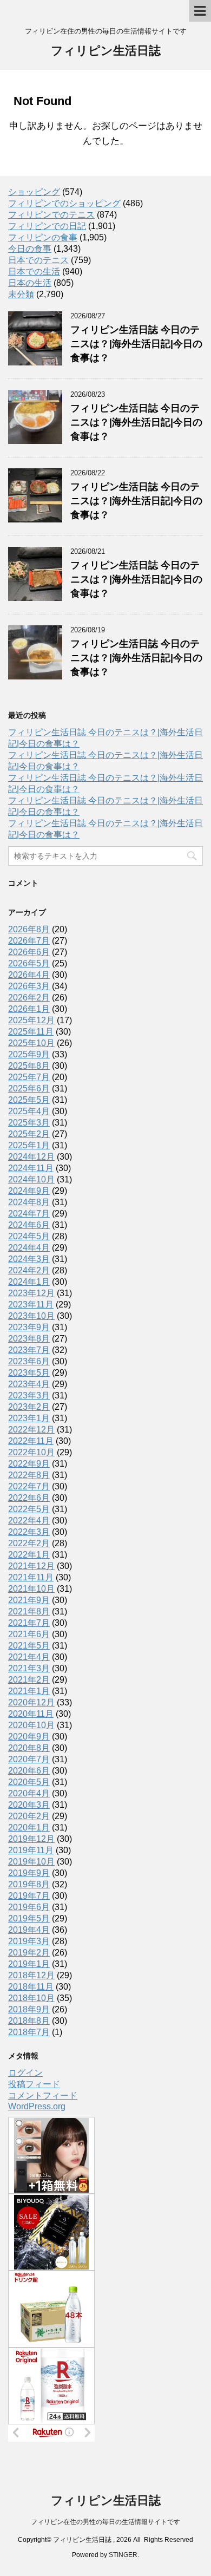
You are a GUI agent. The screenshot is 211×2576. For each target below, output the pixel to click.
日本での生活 (34, 272)
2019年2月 (29, 1953)
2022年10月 (31, 1452)
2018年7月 (29, 2032)
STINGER (123, 2555)
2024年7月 (29, 1214)
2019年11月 (31, 1850)
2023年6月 (29, 1361)
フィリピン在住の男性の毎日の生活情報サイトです (105, 2522)
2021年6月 (29, 1634)
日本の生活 (30, 283)
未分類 (21, 294)
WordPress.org (37, 2106)
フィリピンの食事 (43, 237)
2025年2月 (29, 1134)
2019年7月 (29, 1896)
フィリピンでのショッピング (64, 203)
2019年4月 (29, 1930)
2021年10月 (31, 1589)
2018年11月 (31, 1987)
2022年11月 (31, 1441)
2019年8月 (29, 1884)
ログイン (25, 2073)
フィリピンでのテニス (51, 215)
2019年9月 (29, 1873)
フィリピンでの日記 (47, 226)
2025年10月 (31, 1043)
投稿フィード (34, 2084)
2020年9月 (29, 1737)
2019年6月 (29, 1907)
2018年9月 (29, 2009)
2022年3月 (29, 1532)
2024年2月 (29, 1270)
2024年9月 (29, 1191)
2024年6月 (29, 1225)
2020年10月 (31, 1725)
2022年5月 (29, 1509)
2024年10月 (31, 1179)
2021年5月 (29, 1646)
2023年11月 (31, 1305)
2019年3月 (29, 1941)
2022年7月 (29, 1486)
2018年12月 (31, 1975)
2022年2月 (29, 1543)
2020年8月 (29, 1748)
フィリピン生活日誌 (106, 51)
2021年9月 (29, 1600)
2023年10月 (31, 1316)
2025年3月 (29, 1123)
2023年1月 (29, 1418)
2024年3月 (29, 1259)
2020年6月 (29, 1771)
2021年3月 (29, 1668)
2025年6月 (29, 1088)
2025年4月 (29, 1111)
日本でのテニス (38, 260)
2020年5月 (29, 1782)
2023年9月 (29, 1327)
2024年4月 (29, 1248)
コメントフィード (43, 2096)
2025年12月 (31, 1020)
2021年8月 (29, 1611)
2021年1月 (29, 1691)
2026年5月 (29, 963)
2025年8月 (29, 1066)
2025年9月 (29, 1054)
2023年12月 (31, 1293)
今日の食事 (30, 249)
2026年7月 (29, 941)
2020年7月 (29, 1759)
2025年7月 (29, 1077)
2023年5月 (29, 1373)
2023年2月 (29, 1407)
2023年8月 (29, 1339)
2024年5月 (29, 1236)
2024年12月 (31, 1157)
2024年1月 (29, 1282)
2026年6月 (29, 952)
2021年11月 (31, 1577)
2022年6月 (29, 1498)
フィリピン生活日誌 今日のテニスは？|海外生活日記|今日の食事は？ (136, 344)
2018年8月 (29, 2021)
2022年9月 (29, 1464)
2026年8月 (29, 929)
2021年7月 (29, 1623)
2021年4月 (29, 1657)
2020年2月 (29, 1816)
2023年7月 (29, 1350)
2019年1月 (29, 1964)
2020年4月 (29, 1793)
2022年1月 (29, 1555)
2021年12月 (31, 1566)
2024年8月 (29, 1202)
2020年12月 (31, 1702)
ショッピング (34, 192)
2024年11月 (31, 1168)
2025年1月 (29, 1145)
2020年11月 (31, 1714)
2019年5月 (29, 1918)
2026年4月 (29, 975)
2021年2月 (29, 1680)
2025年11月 (31, 1032)
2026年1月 (29, 1009)
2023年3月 (29, 1395)
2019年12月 (31, 1839)
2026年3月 (29, 986)
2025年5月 (29, 1100)
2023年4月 (29, 1384)
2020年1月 (29, 1828)
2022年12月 (31, 1430)
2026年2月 (29, 998)
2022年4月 (29, 1521)
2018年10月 (31, 1998)
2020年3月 (29, 1805)
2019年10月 (31, 1862)
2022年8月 (29, 1475)
